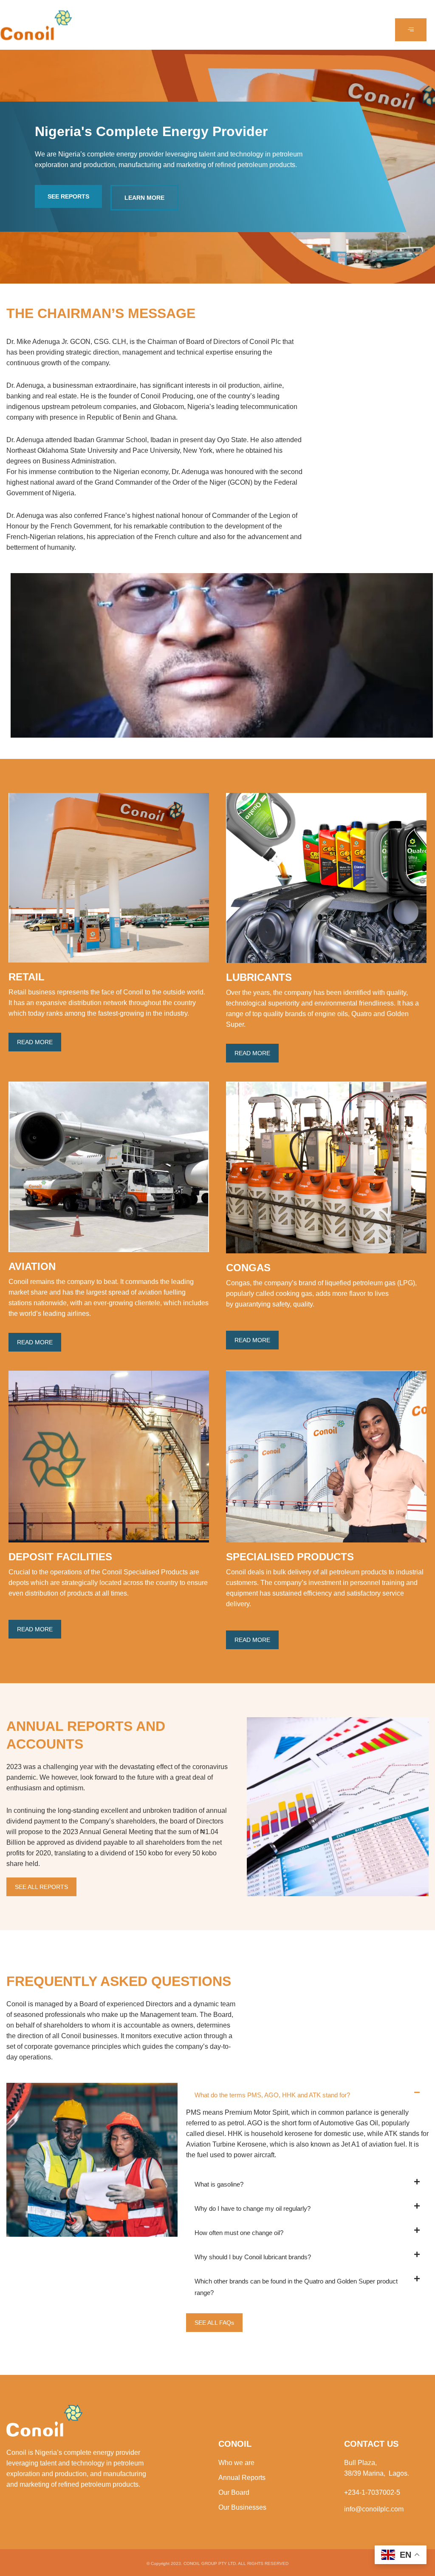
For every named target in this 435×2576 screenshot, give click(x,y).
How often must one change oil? (239, 2233)
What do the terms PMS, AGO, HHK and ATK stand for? (272, 2095)
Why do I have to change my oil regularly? (253, 2208)
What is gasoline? (219, 2184)
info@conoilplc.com (374, 2509)
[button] (307, 2095)
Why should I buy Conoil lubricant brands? (253, 2257)
